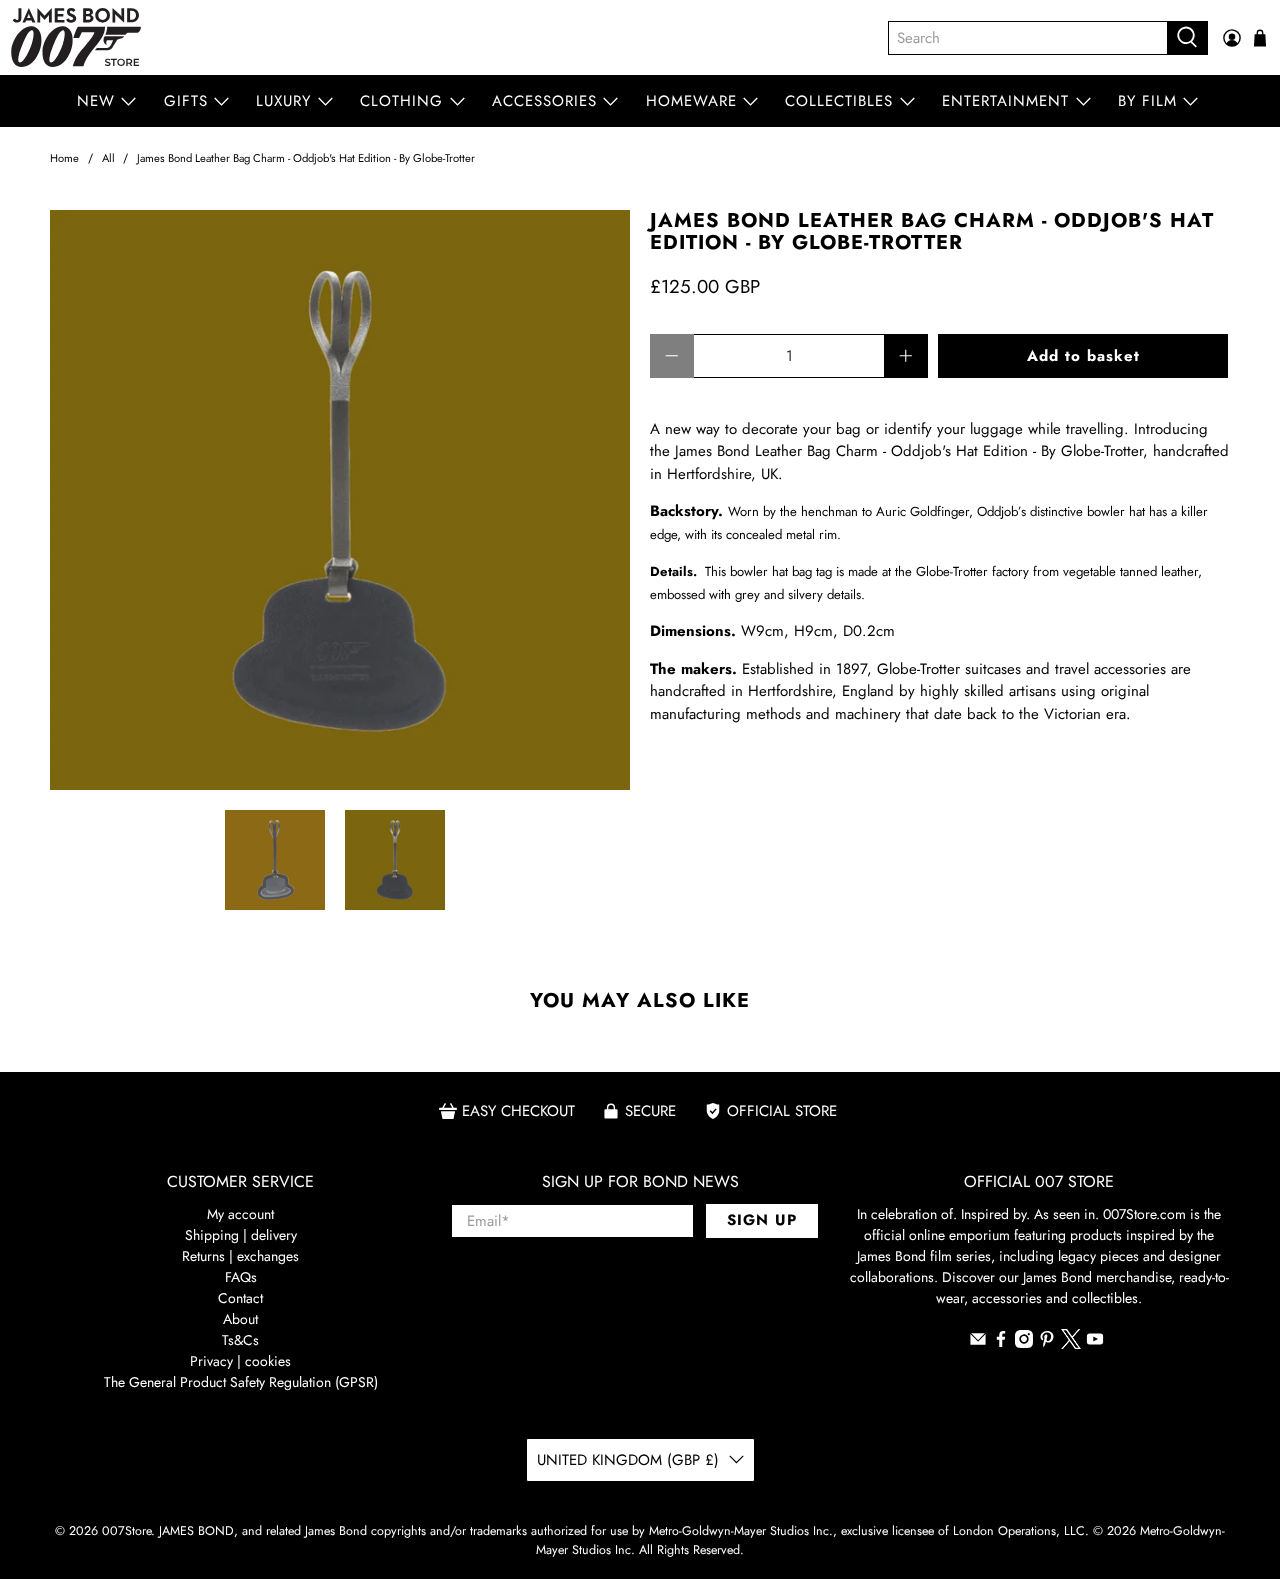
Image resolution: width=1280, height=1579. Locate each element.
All (108, 158)
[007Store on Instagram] (1024, 1343)
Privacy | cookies (240, 1361)
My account (240, 1214)
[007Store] (76, 37)
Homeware (691, 101)
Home (64, 158)
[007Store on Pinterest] (1047, 1343)
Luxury (283, 101)
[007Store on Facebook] (1001, 1343)
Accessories (544, 101)
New (96, 101)
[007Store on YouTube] (1095, 1343)
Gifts (186, 101)
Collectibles (839, 101)
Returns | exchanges (240, 1256)
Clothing (401, 101)
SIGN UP (762, 1220)
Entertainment (1005, 101)
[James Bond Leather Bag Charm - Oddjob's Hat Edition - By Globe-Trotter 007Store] (340, 500)
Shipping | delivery (241, 1235)
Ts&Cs (240, 1340)
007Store (126, 1531)
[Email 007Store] (978, 1343)
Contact (240, 1298)
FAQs (241, 1277)
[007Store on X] (1071, 1344)
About (240, 1319)
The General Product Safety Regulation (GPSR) (241, 1382)
